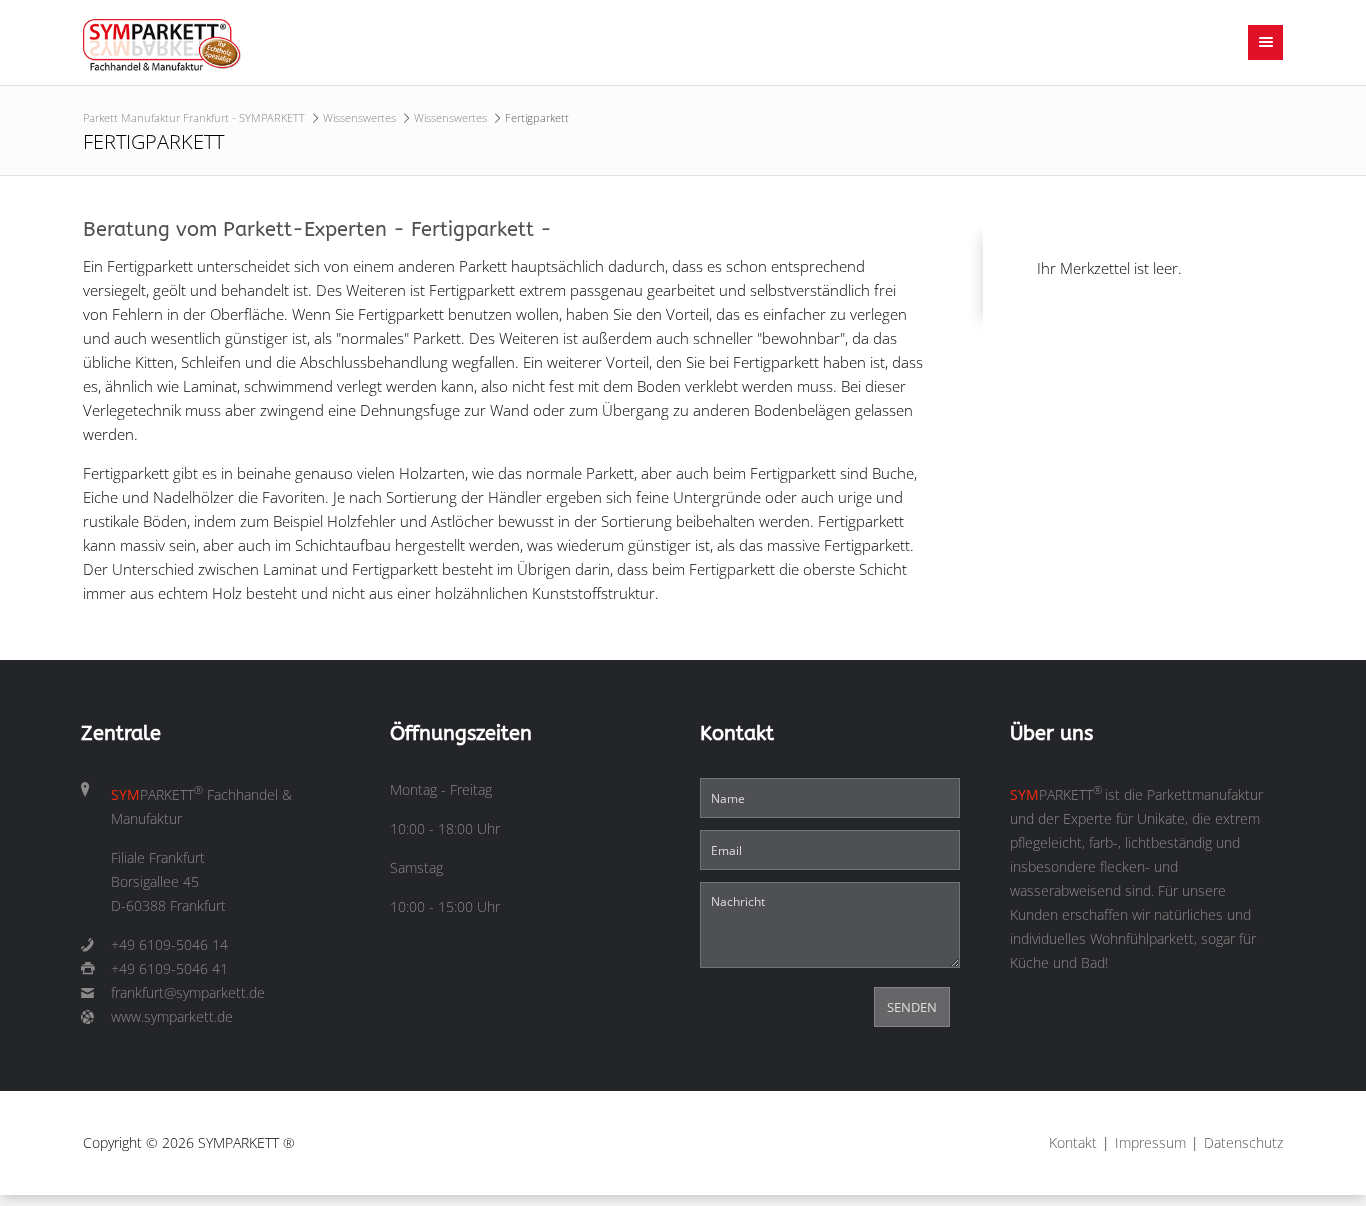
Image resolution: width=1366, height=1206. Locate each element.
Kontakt (1073, 1143)
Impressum (1150, 1143)
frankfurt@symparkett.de (188, 993)
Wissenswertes (359, 117)
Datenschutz (1243, 1143)
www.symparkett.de (172, 1017)
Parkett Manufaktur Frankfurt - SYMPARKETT (194, 117)
